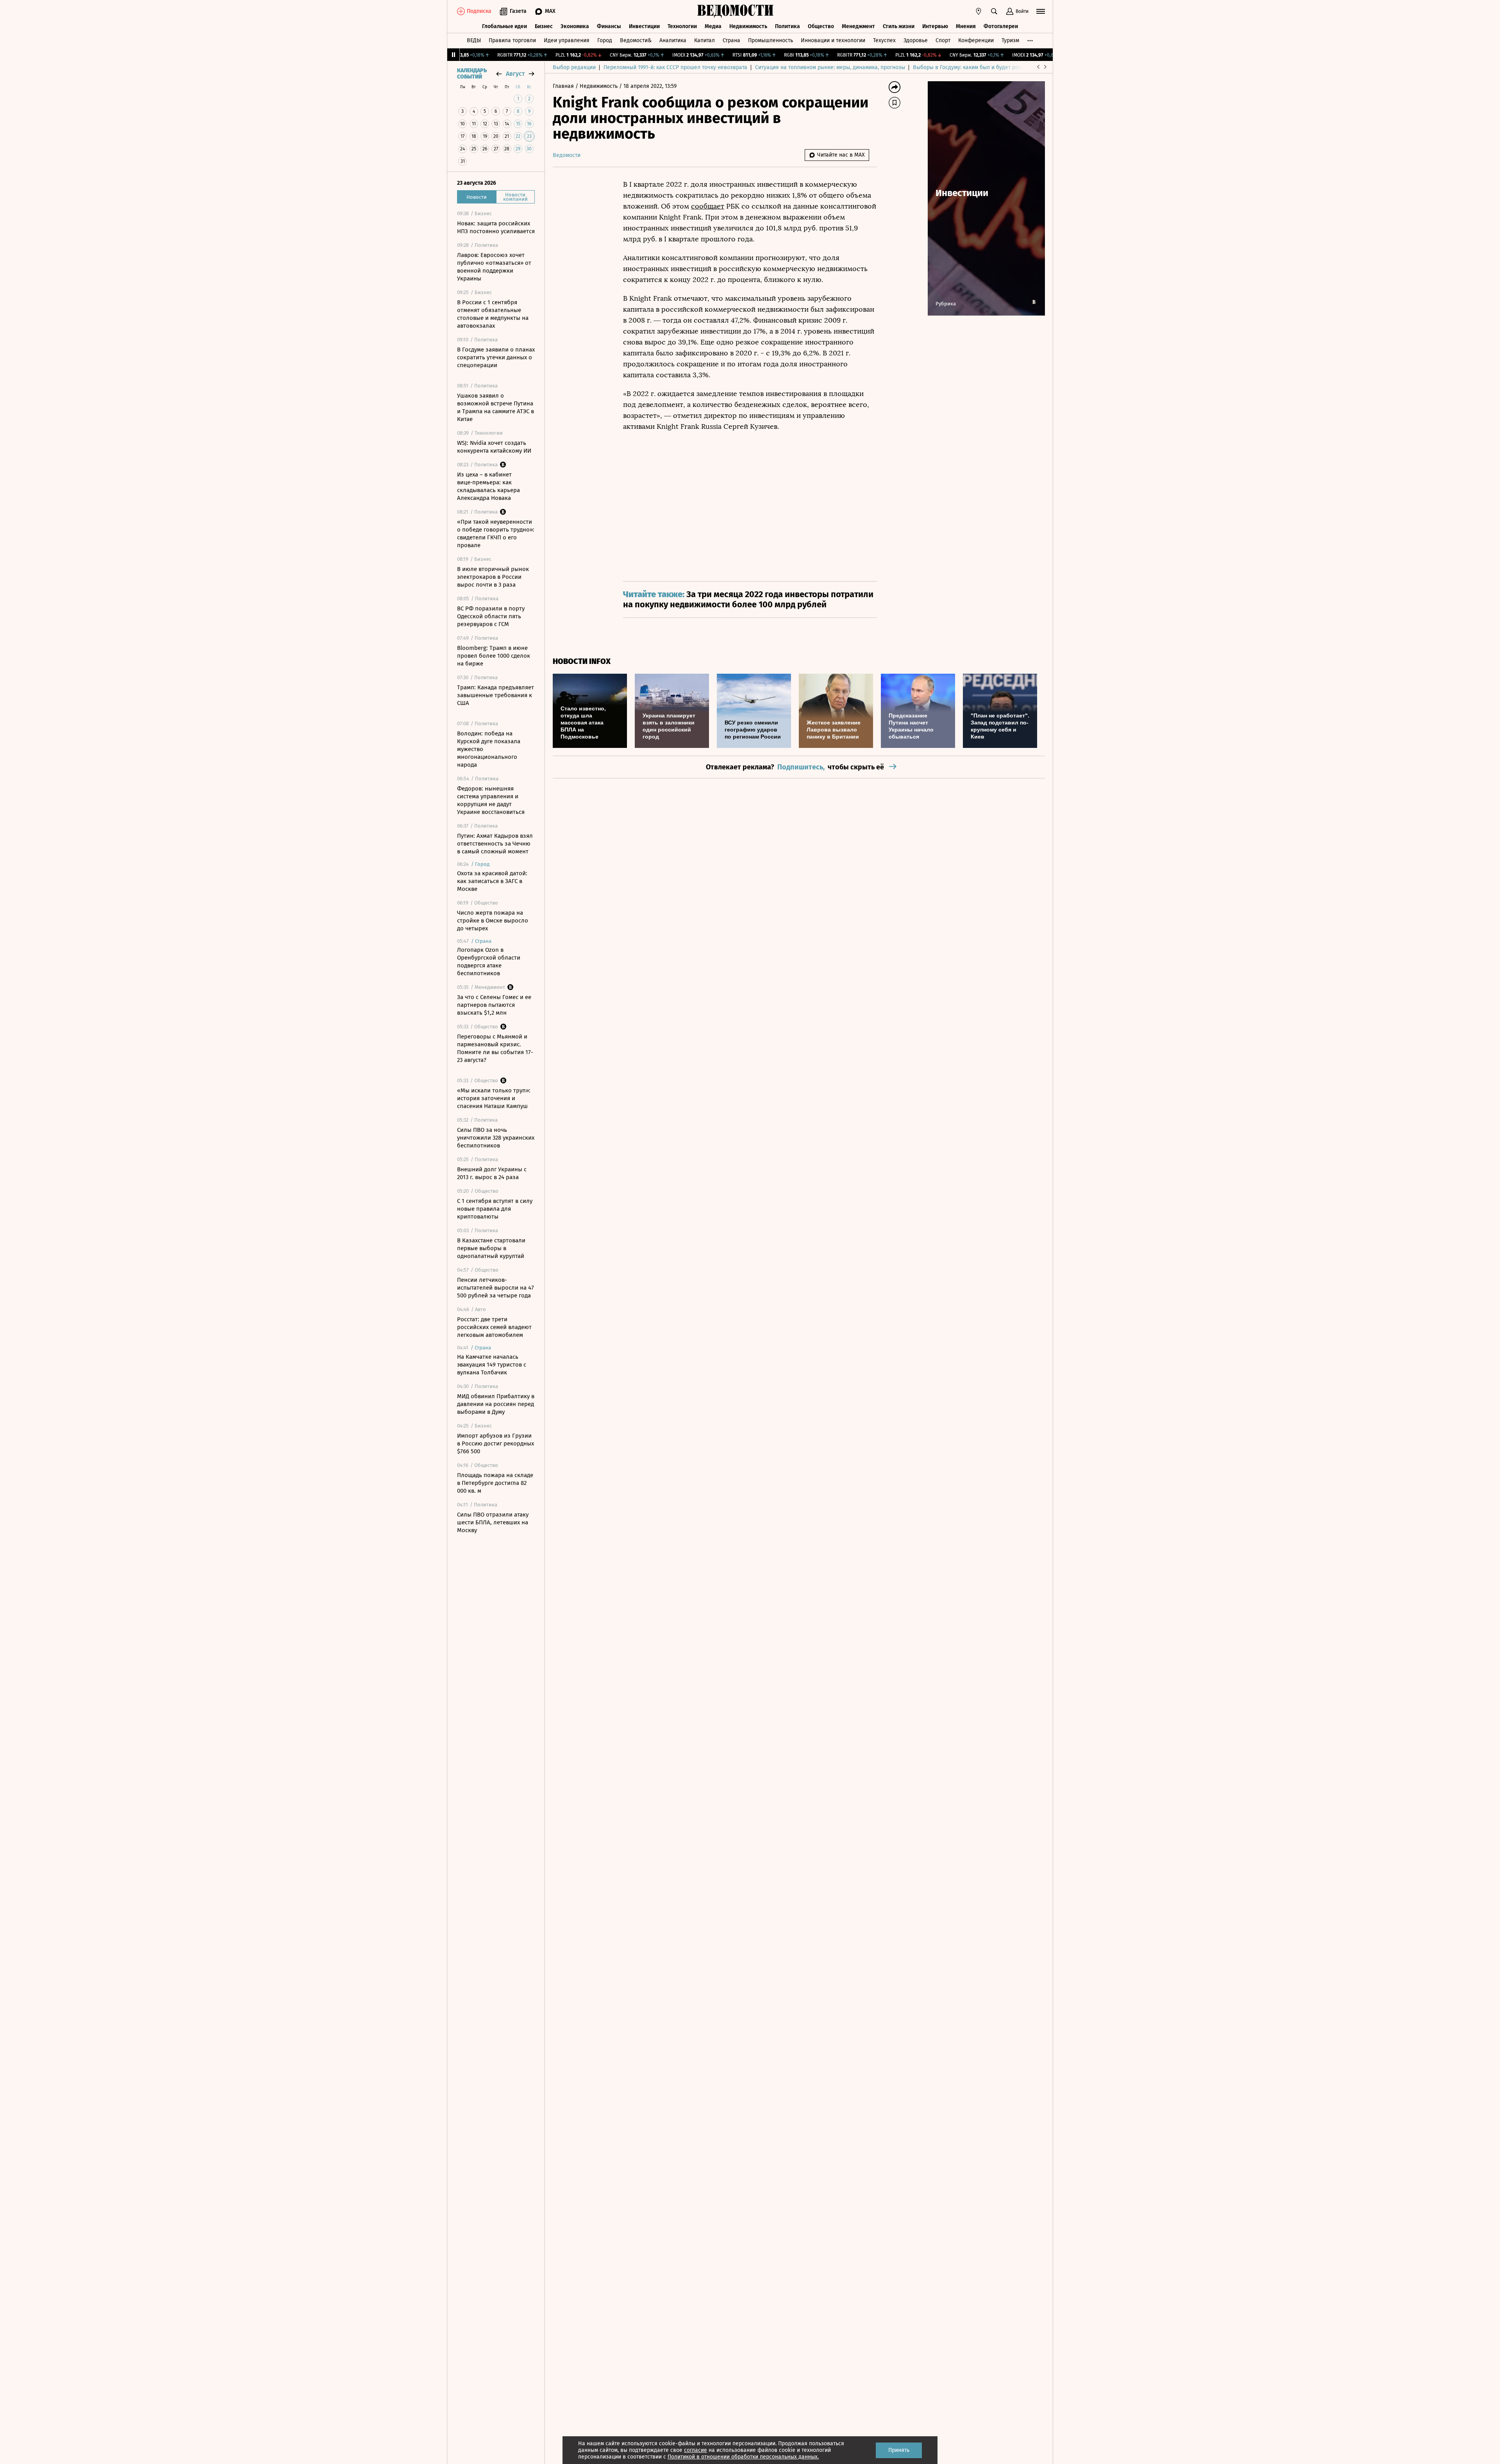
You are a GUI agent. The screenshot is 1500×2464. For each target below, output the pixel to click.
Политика (787, 26)
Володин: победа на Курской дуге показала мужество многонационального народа (489, 749)
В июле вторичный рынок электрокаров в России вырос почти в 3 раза (493, 577)
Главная (564, 86)
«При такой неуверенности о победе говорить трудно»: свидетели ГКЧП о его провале (496, 533)
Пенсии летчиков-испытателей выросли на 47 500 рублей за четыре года (496, 1288)
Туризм (1010, 40)
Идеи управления (567, 40)
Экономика (575, 26)
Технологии (682, 26)
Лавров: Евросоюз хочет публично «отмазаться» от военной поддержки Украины (494, 267)
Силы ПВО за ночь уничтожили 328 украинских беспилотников (496, 1138)
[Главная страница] (736, 11)
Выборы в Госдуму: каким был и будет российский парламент (992, 67)
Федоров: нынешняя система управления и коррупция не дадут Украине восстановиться (491, 800)
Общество (821, 26)
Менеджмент (858, 26)
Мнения (966, 26)
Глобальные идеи (504, 26)
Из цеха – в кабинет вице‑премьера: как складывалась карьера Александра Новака (488, 486)
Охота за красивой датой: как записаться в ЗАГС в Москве (492, 881)
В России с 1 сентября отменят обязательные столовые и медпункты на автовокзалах (493, 314)
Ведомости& (636, 40)
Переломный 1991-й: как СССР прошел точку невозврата (675, 67)
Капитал (704, 40)
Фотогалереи (1001, 26)
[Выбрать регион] (979, 11)
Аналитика (673, 40)
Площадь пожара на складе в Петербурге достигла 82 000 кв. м (495, 1483)
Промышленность (771, 40)
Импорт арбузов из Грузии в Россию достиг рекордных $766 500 (496, 1443)
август (515, 74)
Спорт (943, 40)
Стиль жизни (899, 26)
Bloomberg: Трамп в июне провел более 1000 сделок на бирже (494, 656)
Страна (731, 40)
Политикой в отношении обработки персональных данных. (743, 2457)
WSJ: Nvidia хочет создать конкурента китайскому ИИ (494, 447)
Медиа (713, 26)
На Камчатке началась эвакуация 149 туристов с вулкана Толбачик (492, 1365)
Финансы (609, 26)
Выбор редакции (574, 67)
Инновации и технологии (833, 40)
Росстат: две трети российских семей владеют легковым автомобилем (494, 1327)
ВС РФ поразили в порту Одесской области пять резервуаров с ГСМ (491, 616)
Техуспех (884, 40)
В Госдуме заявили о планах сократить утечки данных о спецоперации (496, 357)
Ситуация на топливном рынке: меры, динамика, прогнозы (830, 67)
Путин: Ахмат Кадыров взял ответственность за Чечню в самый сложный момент (495, 844)
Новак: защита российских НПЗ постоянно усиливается (496, 227)
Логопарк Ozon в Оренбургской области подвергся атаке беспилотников (489, 962)
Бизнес (544, 26)
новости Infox (582, 661)
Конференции (976, 40)
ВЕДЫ (474, 40)
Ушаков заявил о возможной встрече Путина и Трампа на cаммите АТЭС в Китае (496, 407)
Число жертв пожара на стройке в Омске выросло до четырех (493, 921)
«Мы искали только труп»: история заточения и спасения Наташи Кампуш (494, 1098)
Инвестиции (644, 26)
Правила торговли (512, 40)
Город (605, 40)
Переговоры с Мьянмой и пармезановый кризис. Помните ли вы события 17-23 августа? (495, 1048)
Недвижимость (748, 26)
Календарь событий (472, 74)
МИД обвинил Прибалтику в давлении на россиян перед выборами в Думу (496, 1404)
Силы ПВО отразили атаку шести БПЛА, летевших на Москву (493, 1522)
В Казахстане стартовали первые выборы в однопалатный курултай (491, 1248)
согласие (696, 2450)
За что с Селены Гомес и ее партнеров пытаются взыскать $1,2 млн (494, 1005)
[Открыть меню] (1041, 11)
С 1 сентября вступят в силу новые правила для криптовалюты (495, 1209)
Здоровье (916, 40)
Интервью (935, 26)
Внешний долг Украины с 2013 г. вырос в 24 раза (492, 1173)
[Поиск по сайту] (994, 11)
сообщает (708, 206)
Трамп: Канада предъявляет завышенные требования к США (496, 695)
